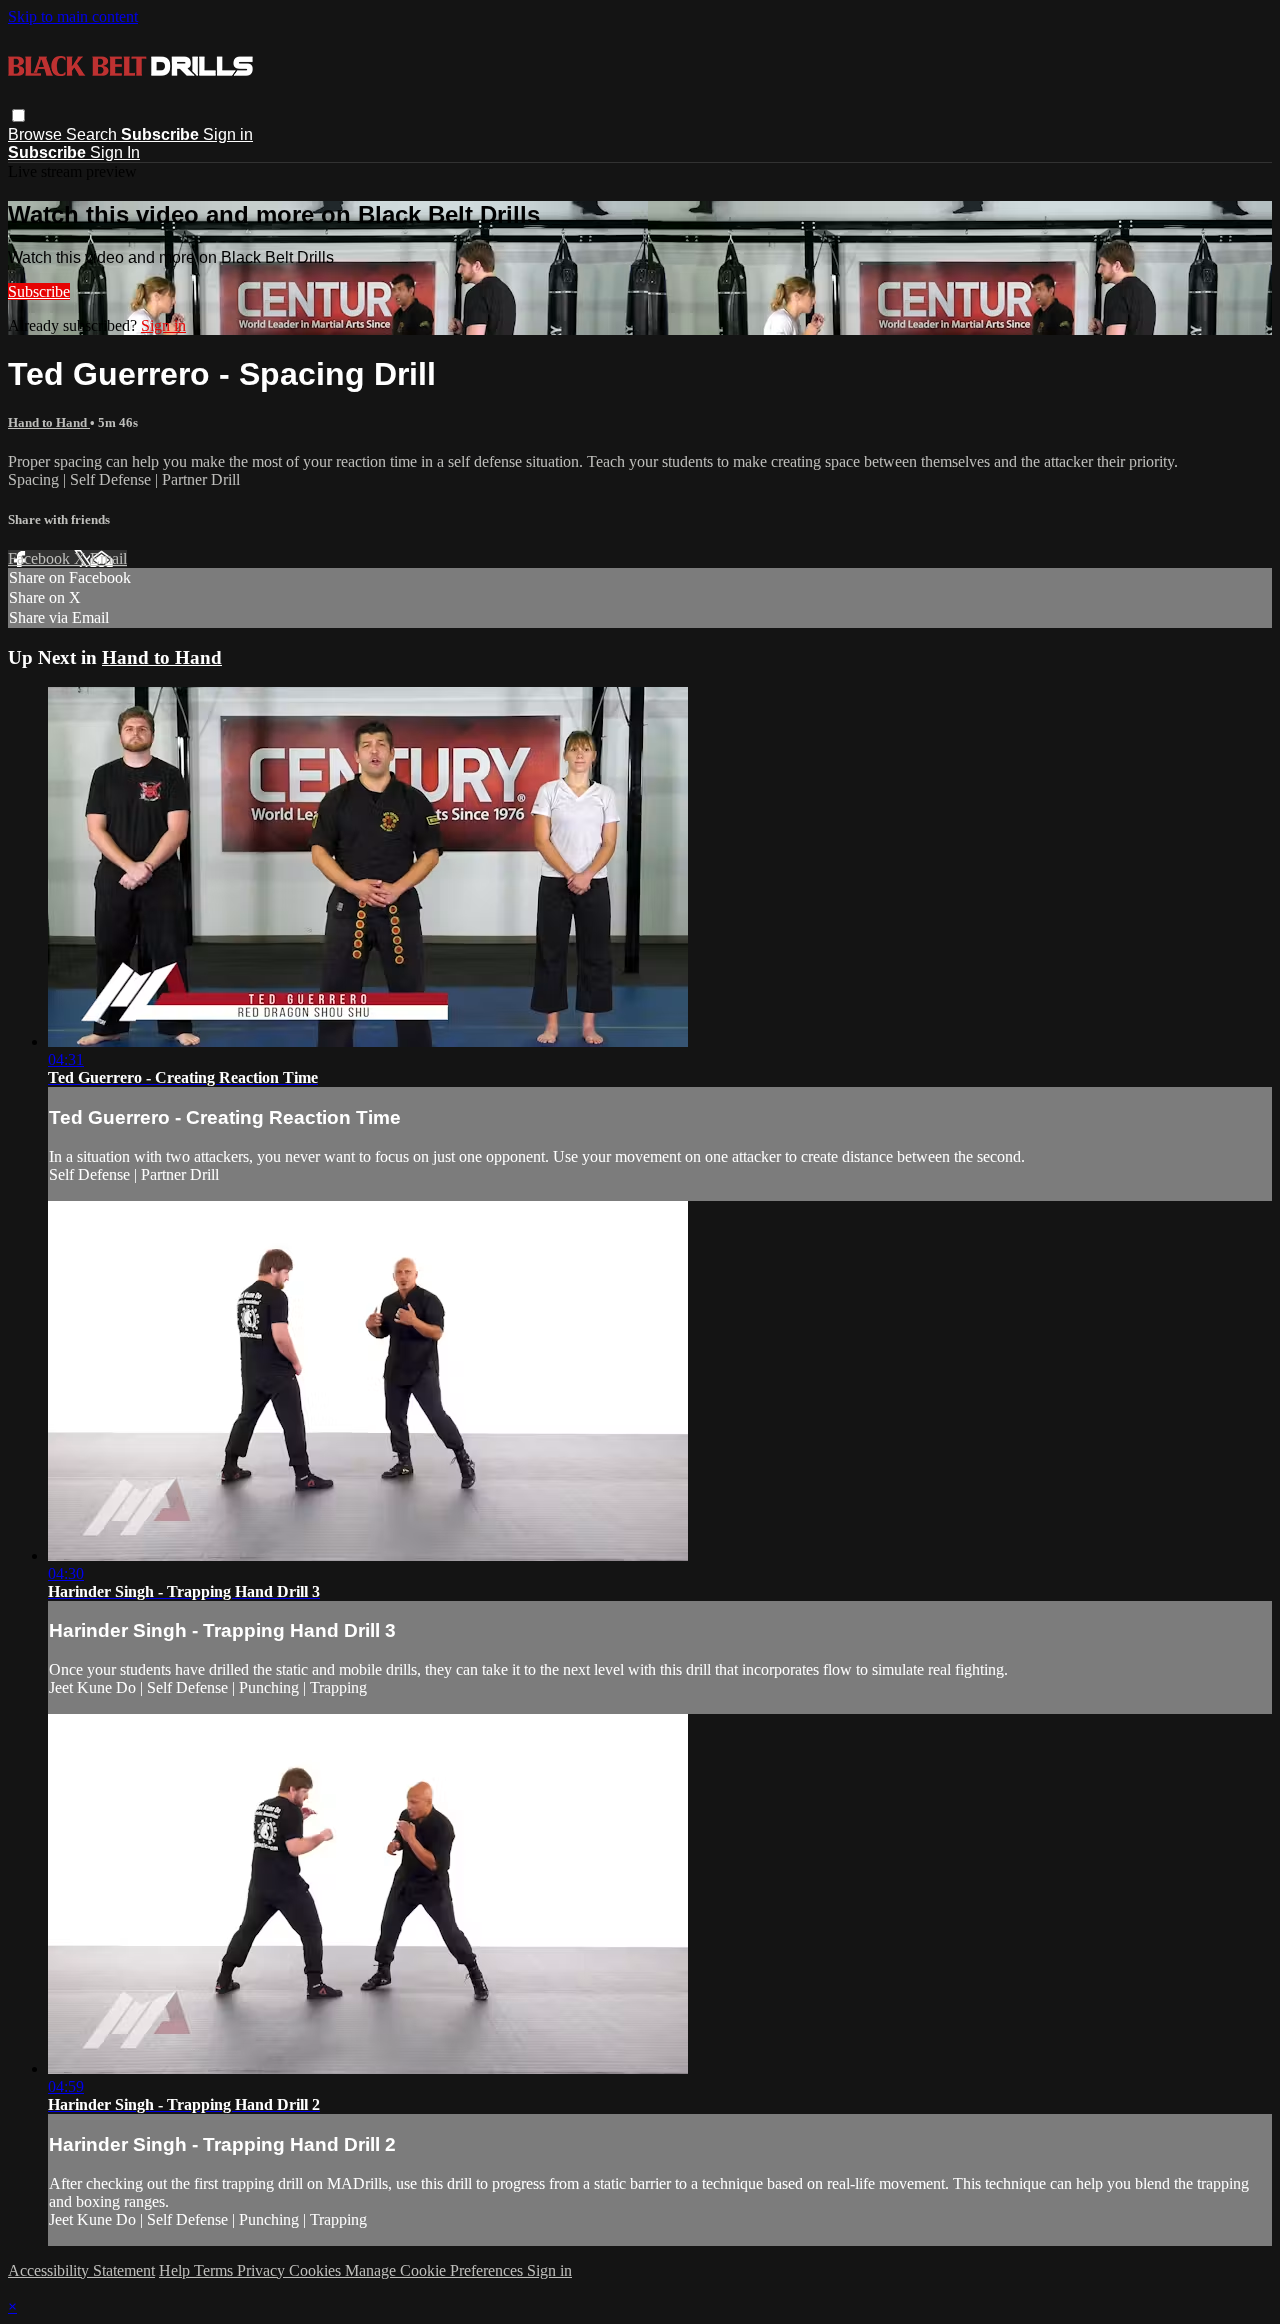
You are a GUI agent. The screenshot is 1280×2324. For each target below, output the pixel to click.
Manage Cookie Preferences (436, 2270)
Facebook (41, 558)
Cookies (317, 2270)
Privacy (263, 2270)
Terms (215, 2270)
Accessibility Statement (81, 2270)
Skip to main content (73, 16)
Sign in (228, 134)
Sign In (115, 152)
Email (108, 558)
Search (93, 134)
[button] (18, 115)
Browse (37, 134)
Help (176, 2270)
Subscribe (39, 291)
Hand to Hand (49, 422)
